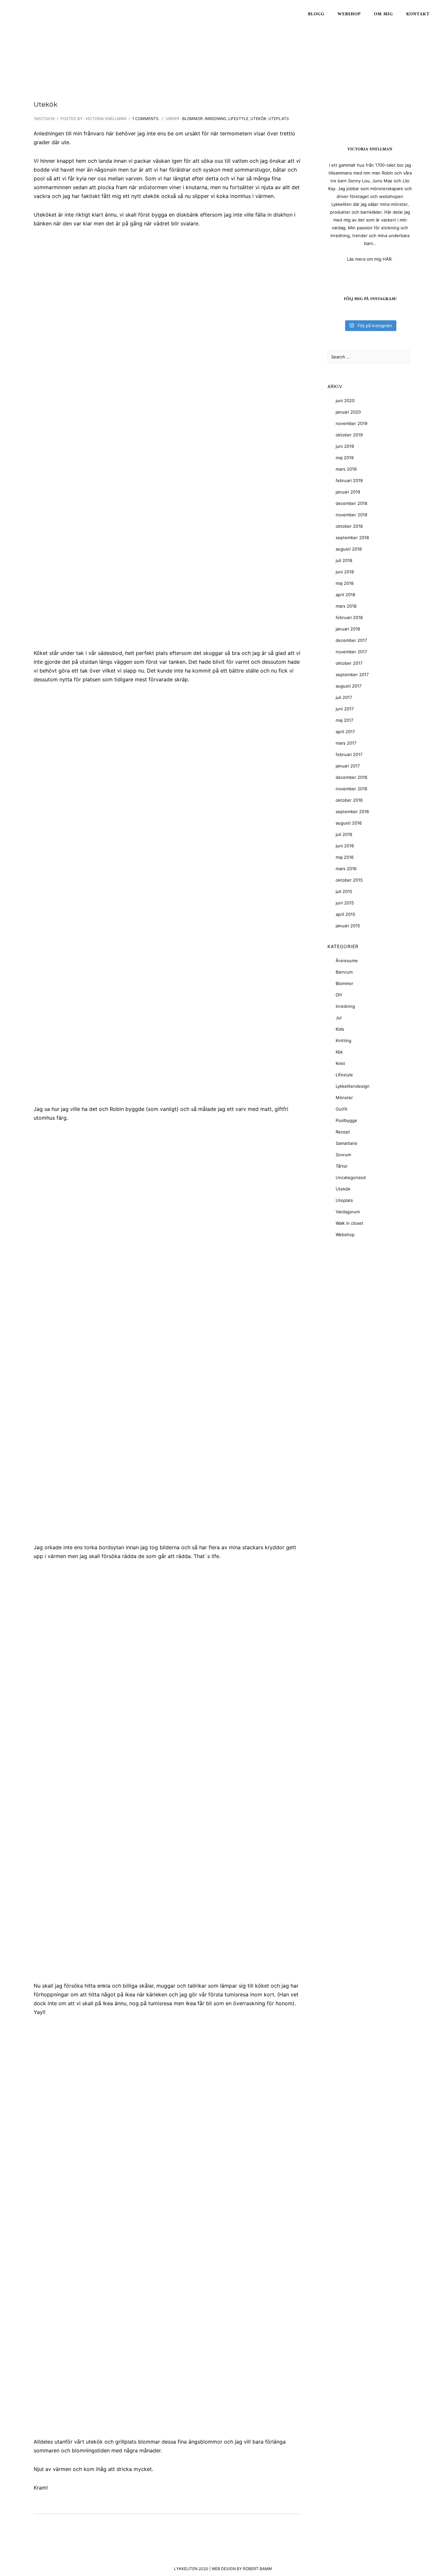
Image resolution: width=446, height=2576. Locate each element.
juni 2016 (345, 846)
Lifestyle (238, 119)
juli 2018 (344, 560)
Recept (343, 1132)
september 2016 (352, 811)
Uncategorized (351, 1177)
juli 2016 (344, 834)
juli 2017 (344, 697)
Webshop (349, 14)
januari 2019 (348, 492)
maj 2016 (345, 857)
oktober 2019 (349, 435)
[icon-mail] (381, 275)
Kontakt (418, 14)
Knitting (343, 1040)
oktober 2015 (349, 880)
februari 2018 (349, 617)
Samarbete (347, 1143)
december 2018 (351, 503)
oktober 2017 (349, 663)
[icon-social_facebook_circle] (359, 275)
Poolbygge (346, 1120)
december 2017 (351, 640)
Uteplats (279, 119)
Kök (339, 1052)
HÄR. (388, 259)
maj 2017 (344, 720)
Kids (340, 1029)
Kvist (340, 1063)
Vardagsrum (348, 1212)
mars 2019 (346, 469)
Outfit (342, 1109)
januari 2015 (348, 926)
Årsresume (347, 961)
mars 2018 (346, 606)
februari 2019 (349, 480)
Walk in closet (350, 1223)
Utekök (46, 104)
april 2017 (345, 732)
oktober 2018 (349, 526)
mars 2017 (346, 743)
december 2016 (351, 777)
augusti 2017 (349, 686)
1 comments (145, 119)
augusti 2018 (349, 549)
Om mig (383, 14)
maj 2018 (345, 583)
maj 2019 (345, 458)
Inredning (215, 119)
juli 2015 (344, 891)
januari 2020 (348, 412)
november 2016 (351, 789)
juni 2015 (345, 903)
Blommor (192, 119)
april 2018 (345, 595)
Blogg (316, 14)
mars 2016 (346, 869)
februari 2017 (349, 754)
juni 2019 (345, 446)
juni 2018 (345, 572)
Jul (339, 1018)
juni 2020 (345, 401)
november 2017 (351, 652)
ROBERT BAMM (257, 2569)
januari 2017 (348, 766)
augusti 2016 (349, 823)
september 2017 (352, 674)
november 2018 (351, 515)
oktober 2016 (349, 800)
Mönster (344, 1098)
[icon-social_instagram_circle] (370, 275)
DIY (339, 995)
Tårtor (342, 1166)
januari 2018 (348, 629)
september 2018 (352, 538)
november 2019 (351, 423)
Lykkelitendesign (353, 1086)
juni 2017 (345, 709)
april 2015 (345, 914)
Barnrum (344, 972)
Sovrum (343, 1155)
